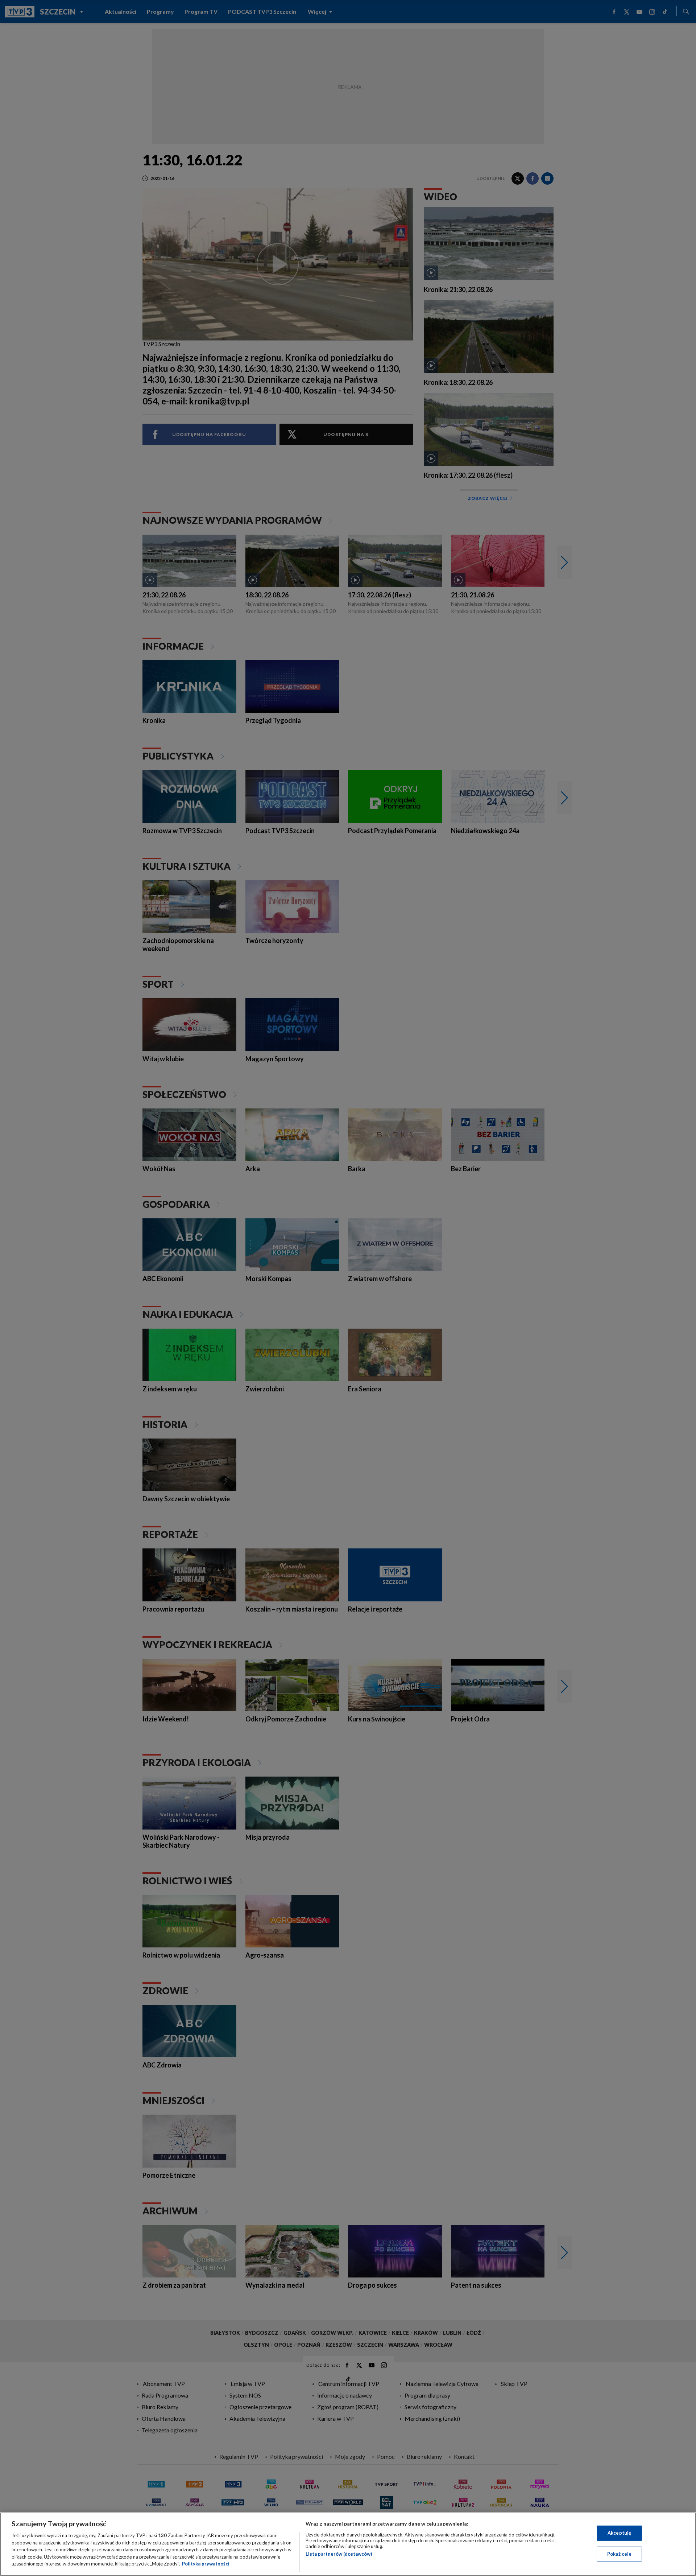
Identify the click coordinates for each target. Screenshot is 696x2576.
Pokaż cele (619, 2554)
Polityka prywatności (206, 2564)
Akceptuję (619, 2533)
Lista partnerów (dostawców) (339, 2554)
